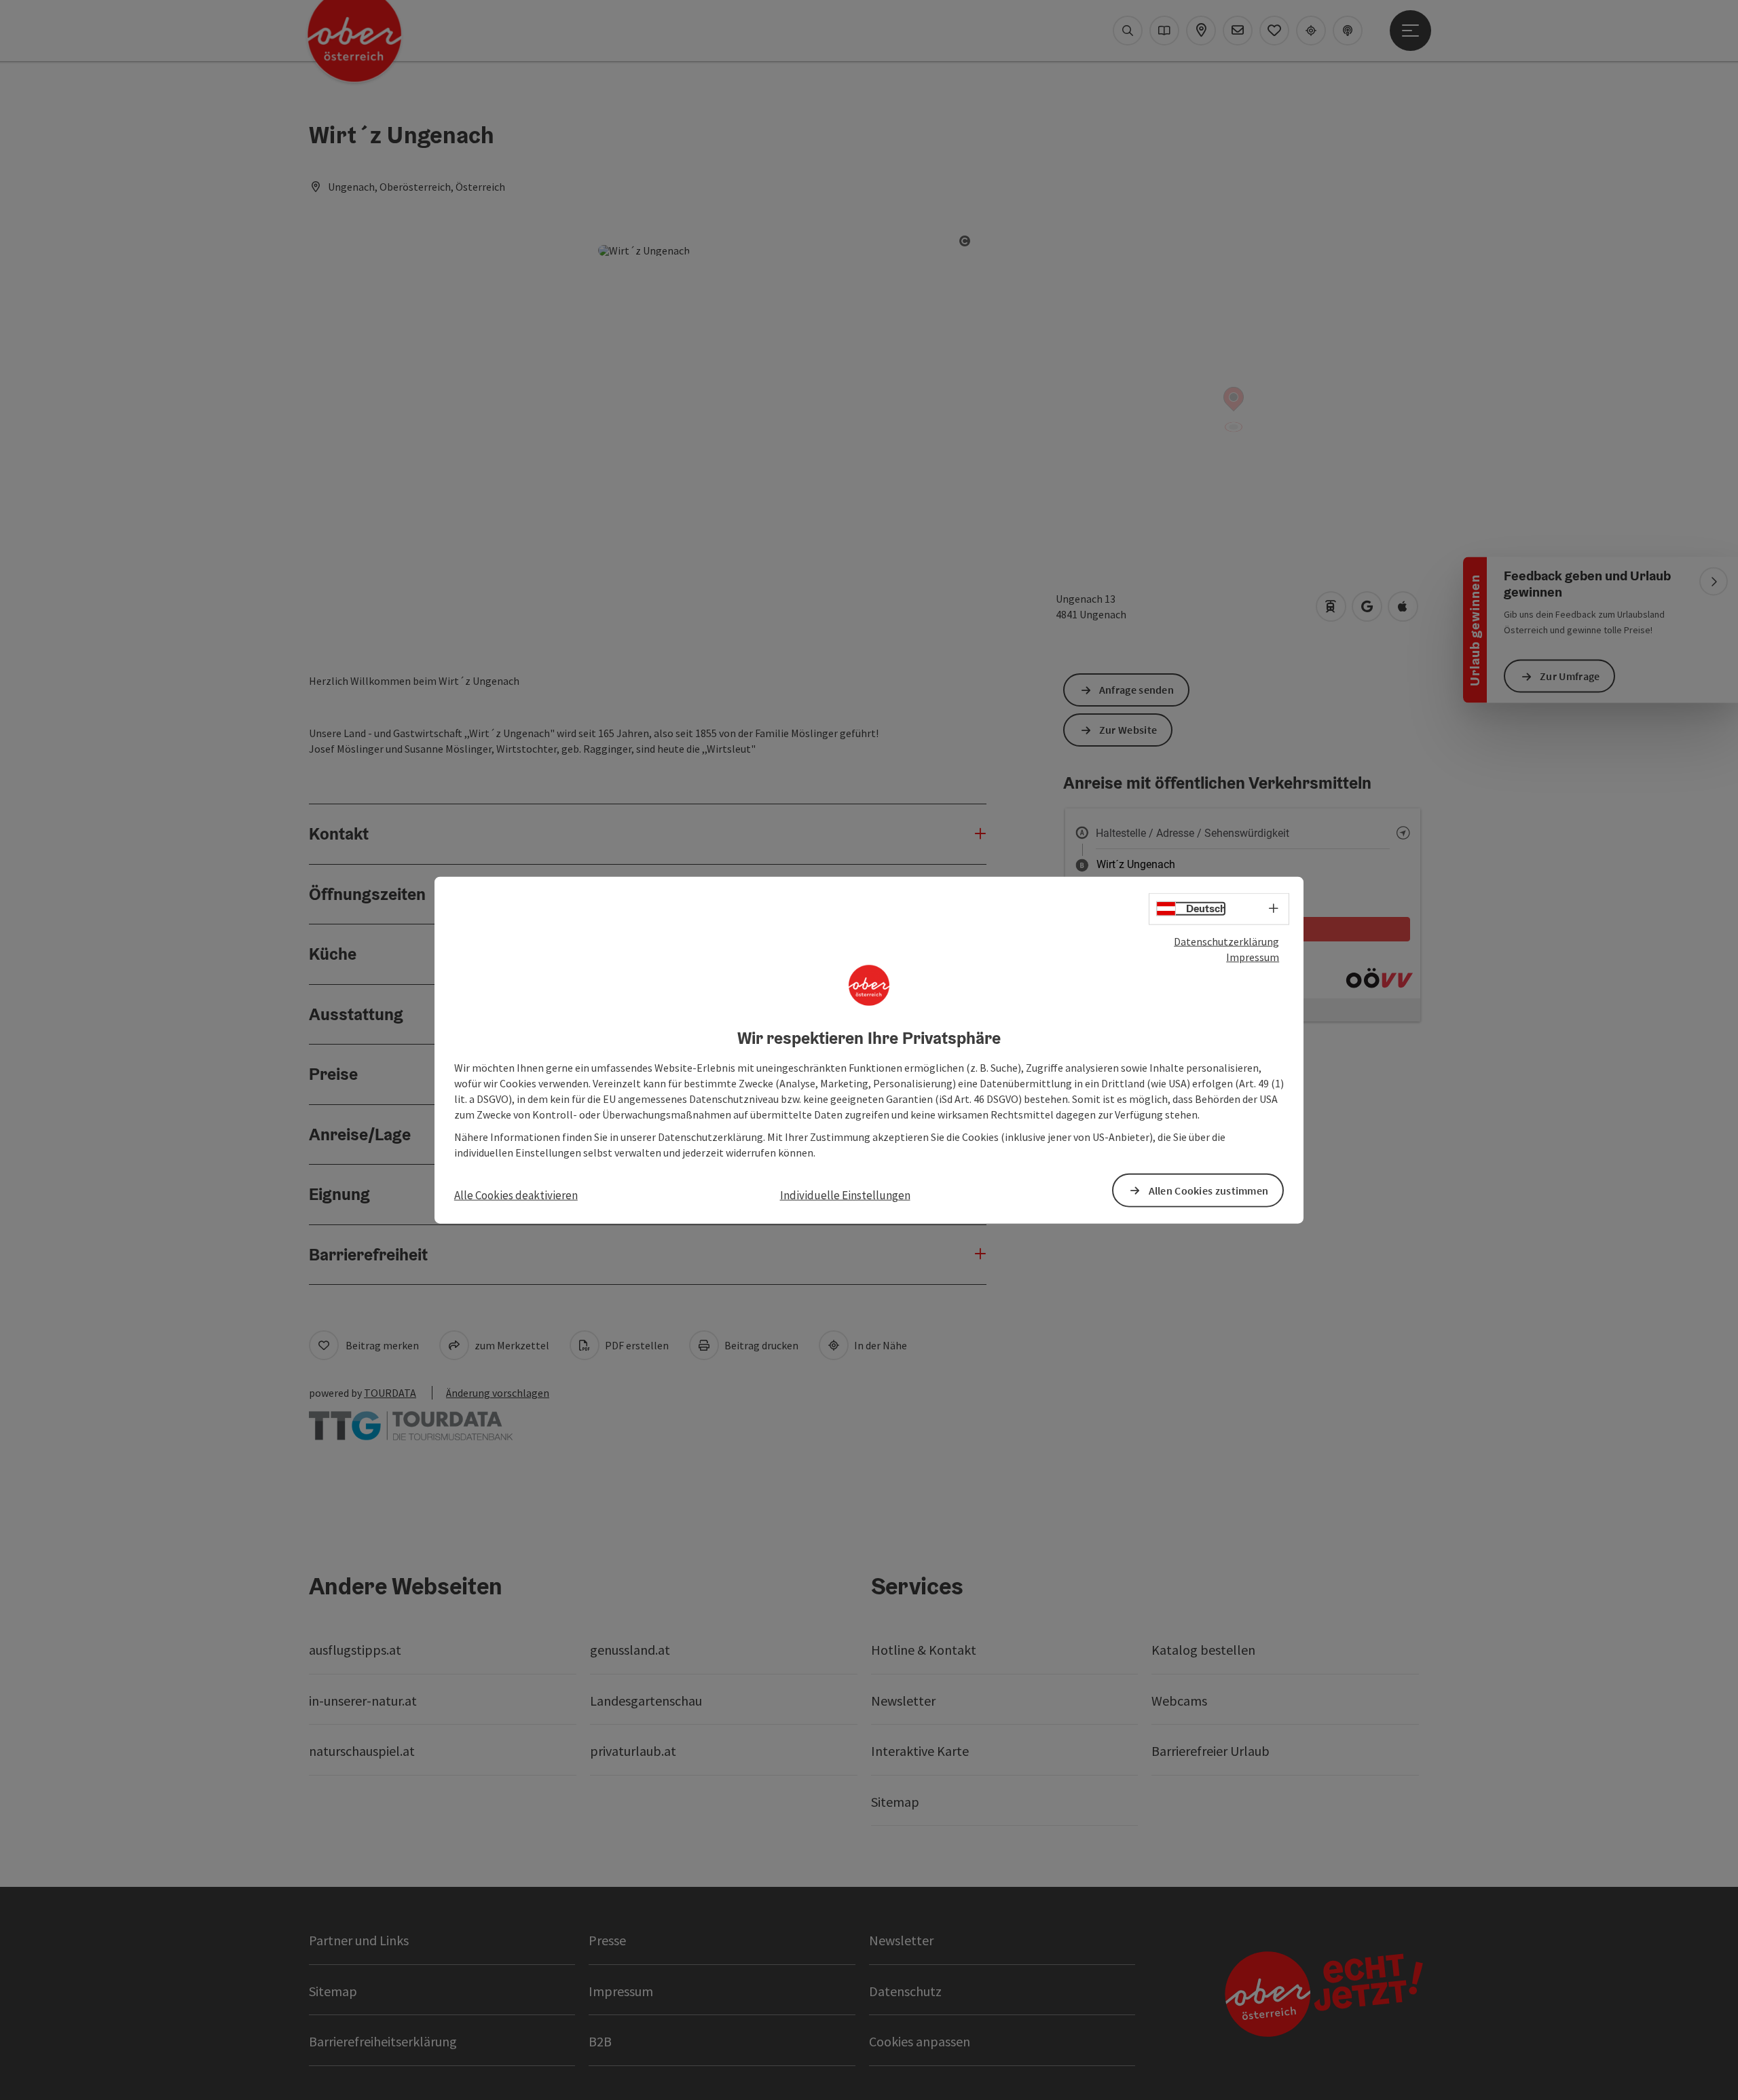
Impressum (1253, 957)
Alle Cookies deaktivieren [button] (516, 1195)
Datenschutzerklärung (1226, 941)
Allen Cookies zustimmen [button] (1209, 1190)
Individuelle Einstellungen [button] (845, 1195)
